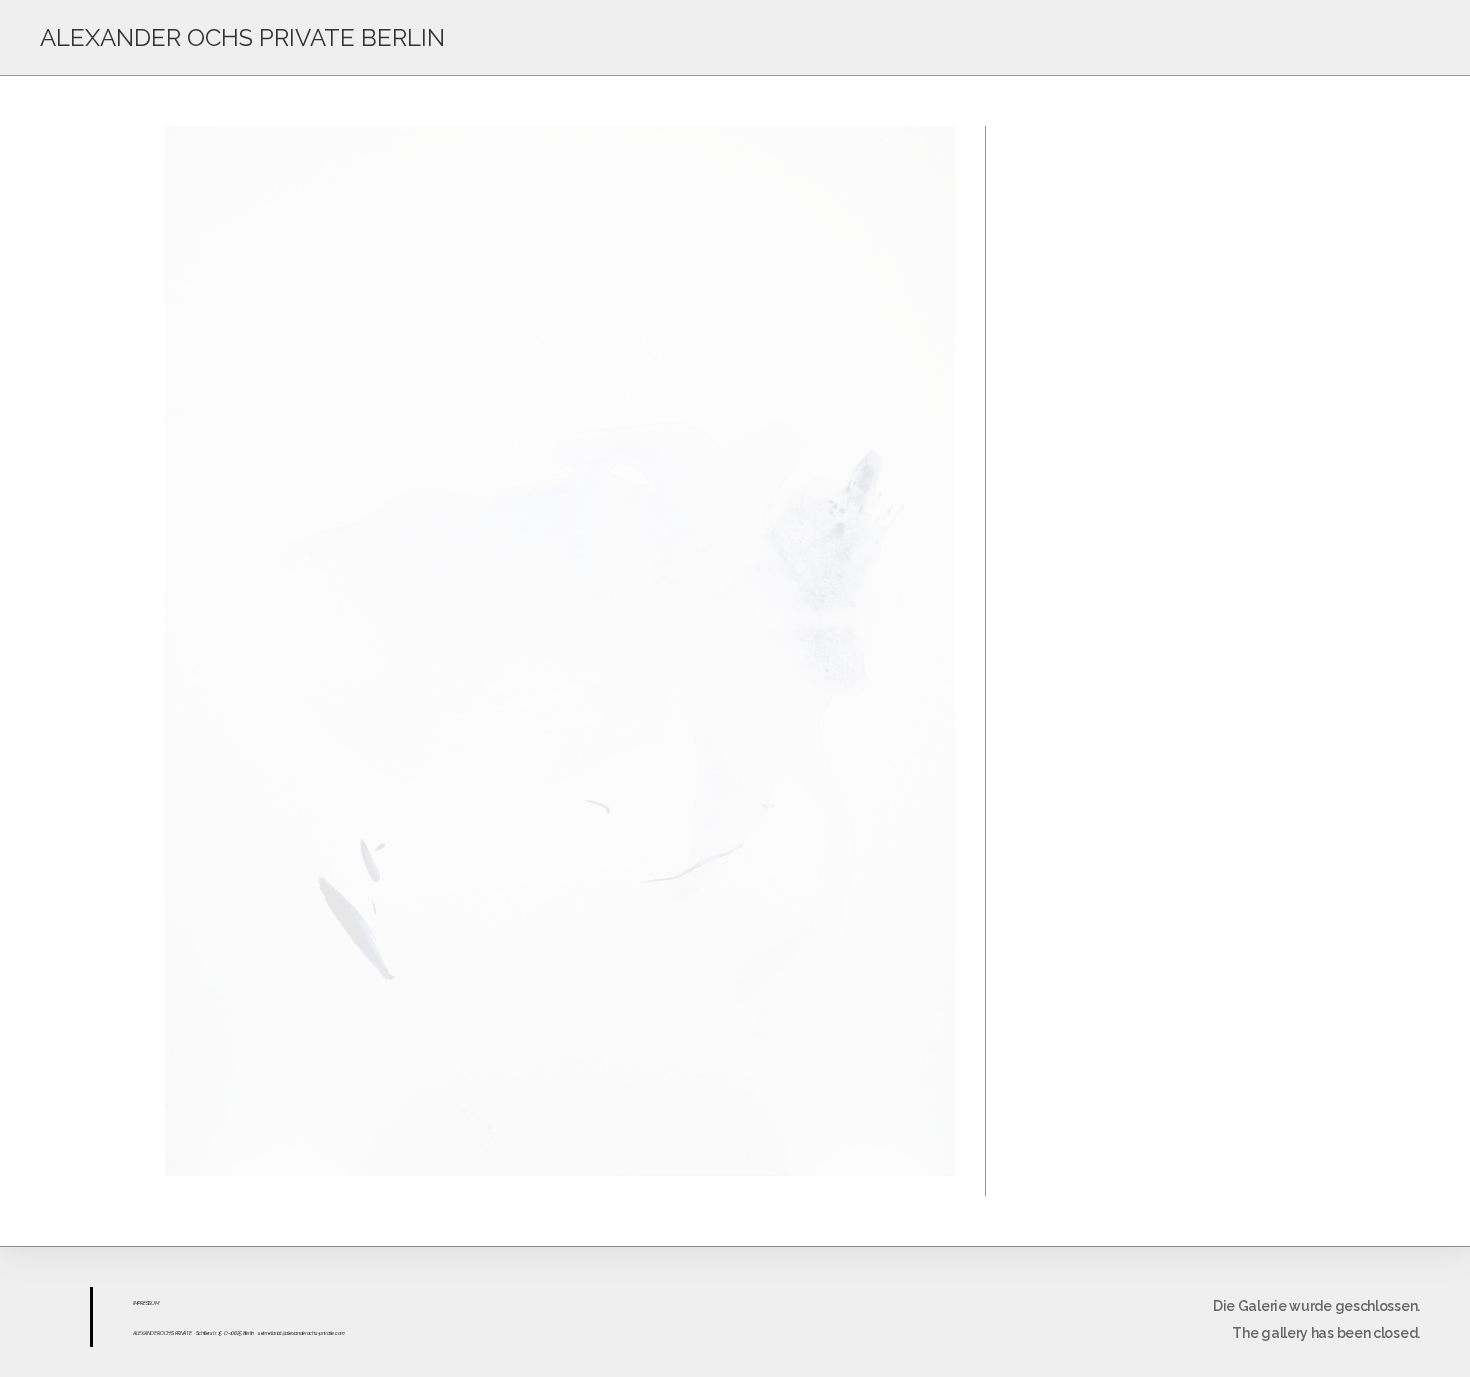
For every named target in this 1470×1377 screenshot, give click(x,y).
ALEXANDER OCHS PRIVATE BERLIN (242, 37)
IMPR (138, 1303)
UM (154, 1303)
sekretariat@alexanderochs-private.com (301, 1333)
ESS (147, 1303)
